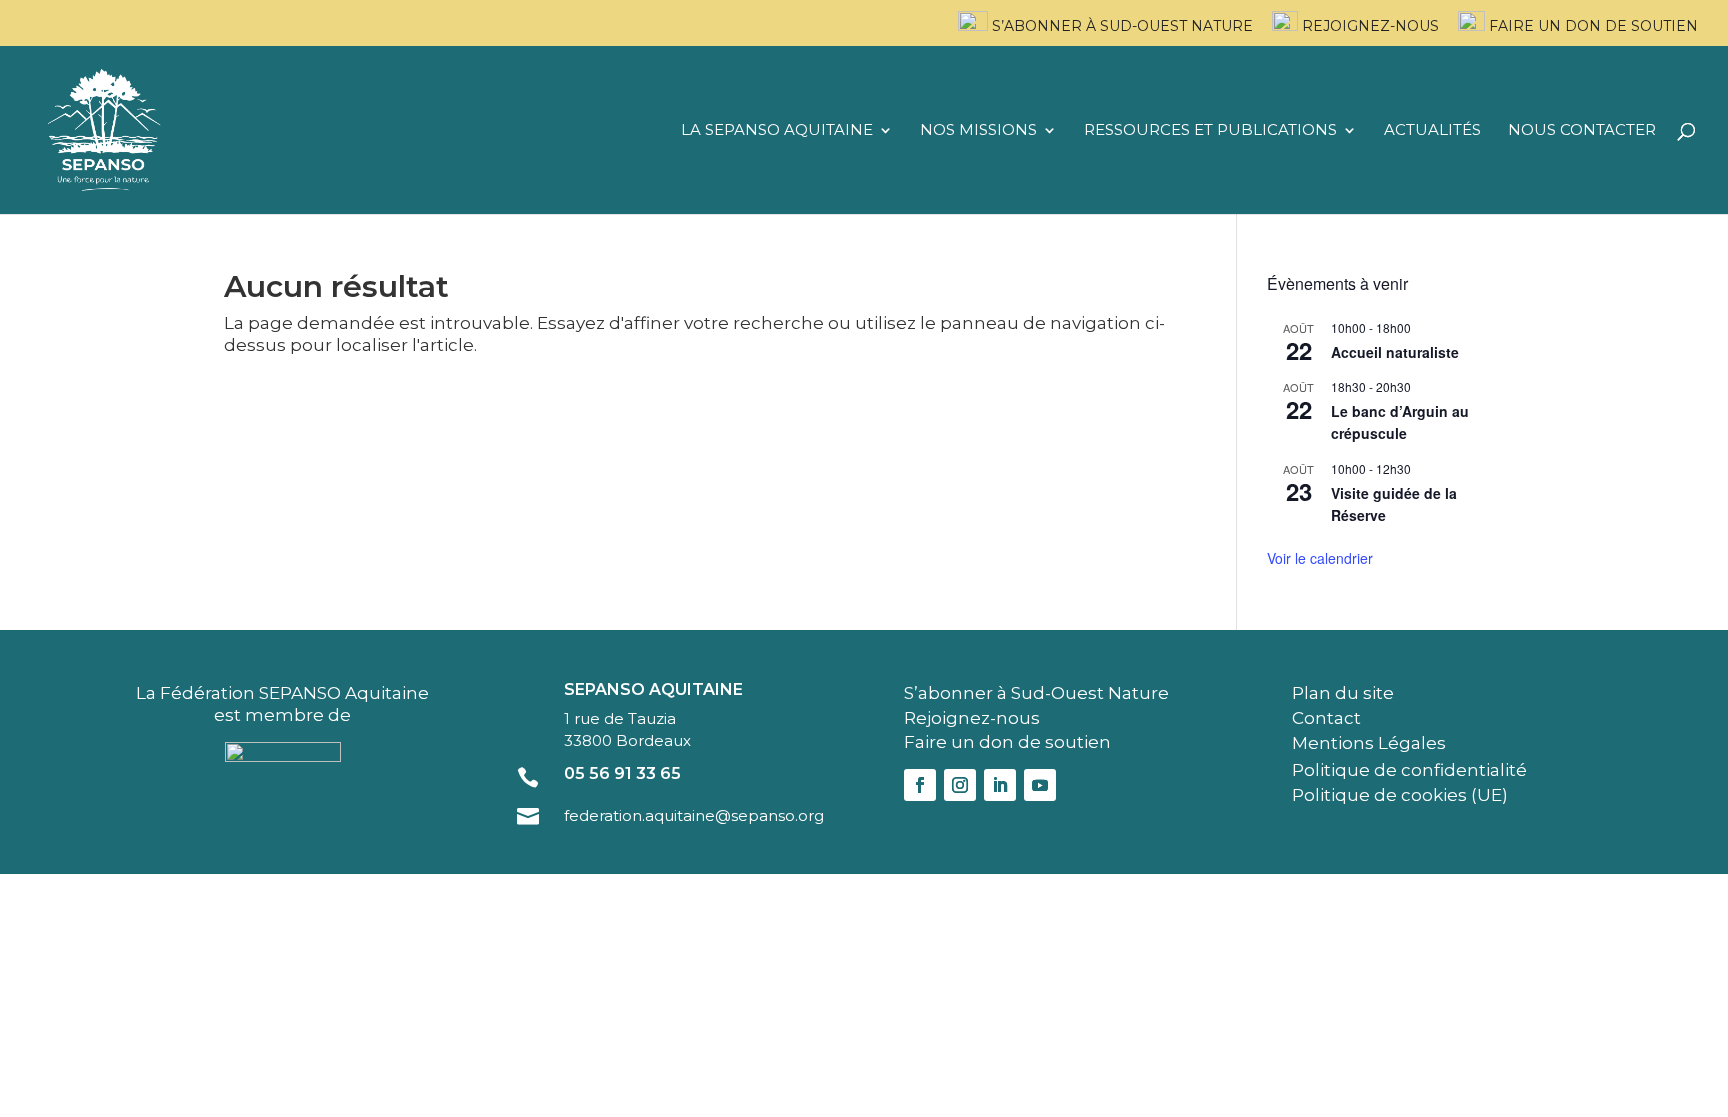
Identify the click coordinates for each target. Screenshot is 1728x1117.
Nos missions (978, 131)
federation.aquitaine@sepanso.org (694, 815)
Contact (1326, 718)
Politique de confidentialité (1409, 770)
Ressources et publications (1210, 131)
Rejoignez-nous (1368, 26)
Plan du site (1343, 693)
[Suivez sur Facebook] (920, 785)
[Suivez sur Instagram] (960, 785)
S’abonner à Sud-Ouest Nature (1120, 26)
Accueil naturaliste (1395, 352)
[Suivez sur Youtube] (1040, 785)
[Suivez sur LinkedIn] (1000, 785)
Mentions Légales (1369, 743)
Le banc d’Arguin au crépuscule (1400, 422)
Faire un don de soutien (1591, 26)
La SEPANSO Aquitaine (777, 131)
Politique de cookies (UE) (1400, 795)
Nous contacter (1582, 131)
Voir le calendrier (1320, 558)
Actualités (1432, 131)
